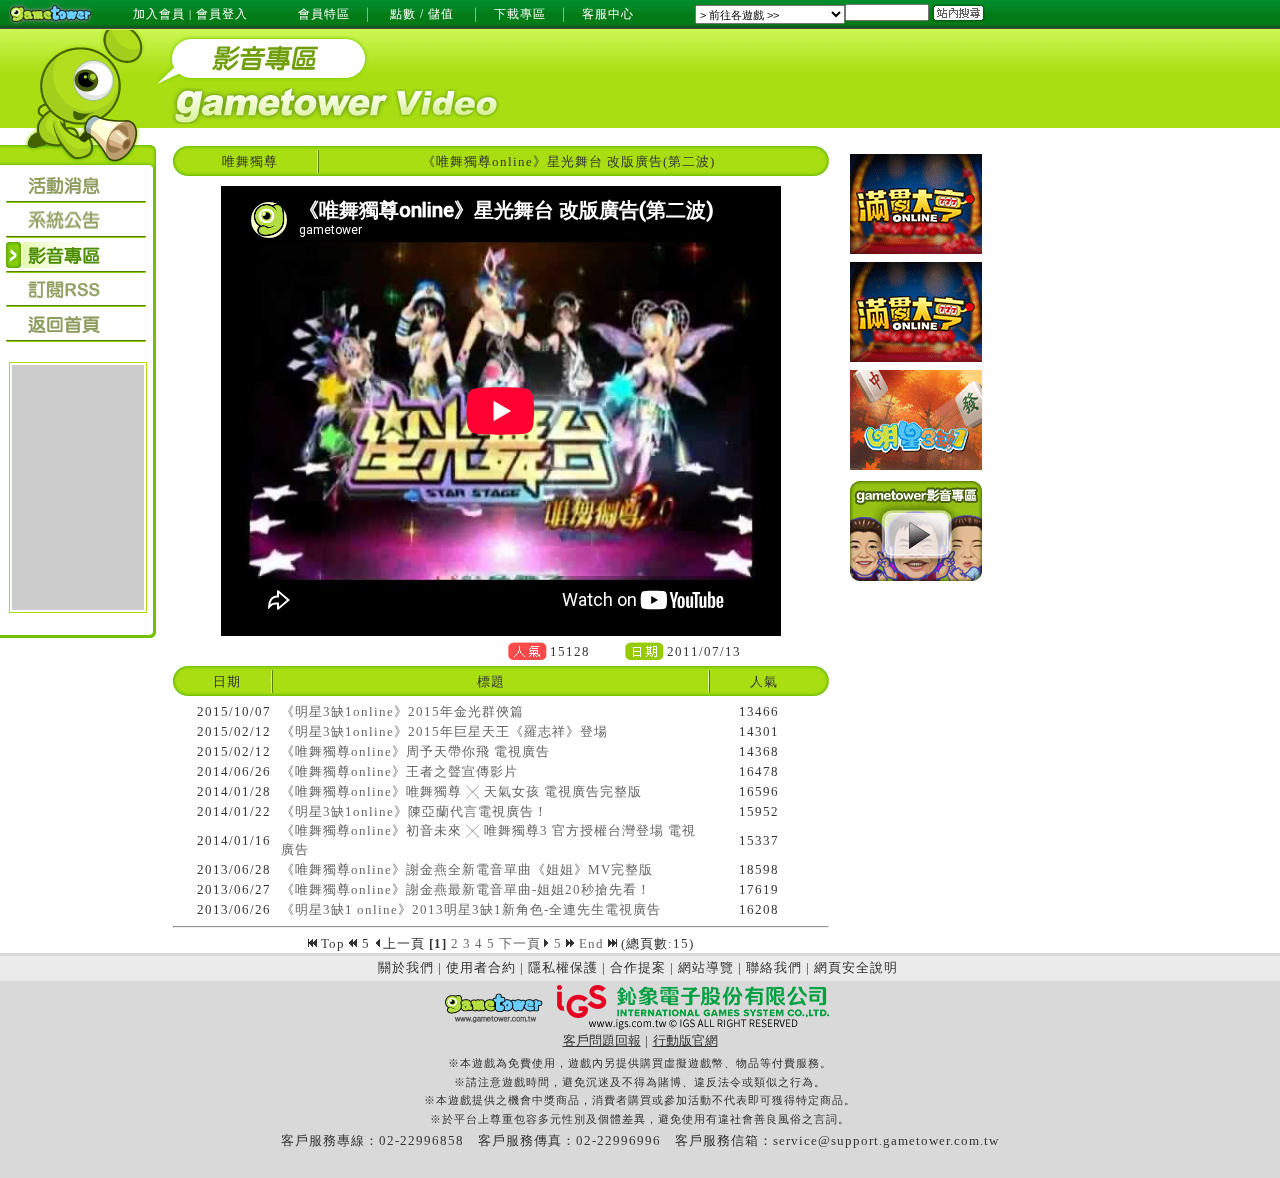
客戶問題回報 (602, 1040)
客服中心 (608, 14)
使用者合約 (481, 967)
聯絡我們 (774, 967)
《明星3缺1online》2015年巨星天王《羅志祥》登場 (444, 731)
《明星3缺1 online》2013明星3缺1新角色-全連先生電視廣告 (471, 909)
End (593, 943)
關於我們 (406, 967)
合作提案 (638, 967)
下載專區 (520, 14)
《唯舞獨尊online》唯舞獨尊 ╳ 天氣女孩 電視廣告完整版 (461, 791)
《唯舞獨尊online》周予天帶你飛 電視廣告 (415, 751)
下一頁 (520, 943)
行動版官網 (685, 1040)
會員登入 (222, 14)
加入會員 (159, 14)
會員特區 (324, 14)
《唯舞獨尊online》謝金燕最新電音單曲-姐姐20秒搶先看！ (466, 889)
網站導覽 (706, 967)
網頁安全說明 (856, 967)
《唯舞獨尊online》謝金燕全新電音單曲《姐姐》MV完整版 (467, 869)
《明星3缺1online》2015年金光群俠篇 (402, 711)
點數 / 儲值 (422, 14)
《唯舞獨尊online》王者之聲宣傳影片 (399, 771)
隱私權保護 (563, 967)
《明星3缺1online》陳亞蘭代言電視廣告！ (414, 811)
